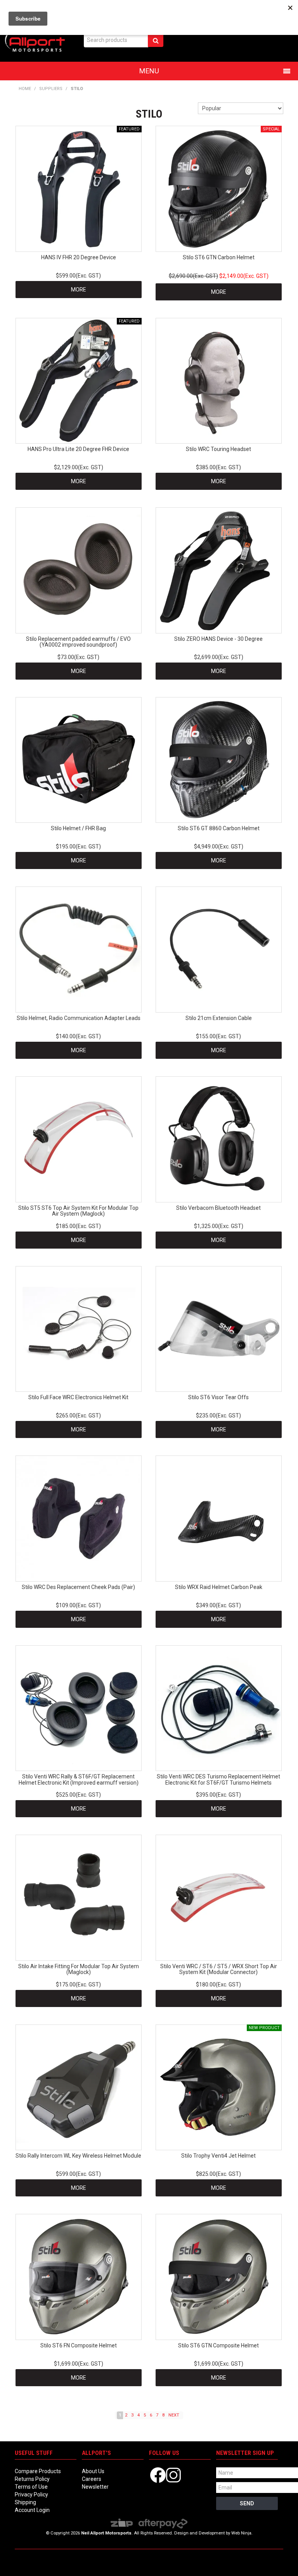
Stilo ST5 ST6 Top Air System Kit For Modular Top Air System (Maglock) (78, 1211)
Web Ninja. (242, 2533)
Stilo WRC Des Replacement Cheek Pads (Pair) (78, 1587)
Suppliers (51, 89)
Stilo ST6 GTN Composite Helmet (218, 2345)
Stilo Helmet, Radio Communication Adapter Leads (79, 1018)
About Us (93, 2471)
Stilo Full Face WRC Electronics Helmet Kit (78, 1397)
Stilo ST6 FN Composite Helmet (79, 2345)
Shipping (25, 2502)
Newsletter (95, 2487)
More (79, 290)
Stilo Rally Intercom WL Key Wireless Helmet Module (78, 2156)
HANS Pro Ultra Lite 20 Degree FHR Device (78, 449)
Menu (149, 71)
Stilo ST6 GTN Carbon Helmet (219, 257)
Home (25, 89)
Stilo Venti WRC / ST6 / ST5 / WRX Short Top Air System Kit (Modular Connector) (219, 1969)
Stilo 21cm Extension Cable (219, 1018)
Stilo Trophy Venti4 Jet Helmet (218, 2156)
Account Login (32, 2510)
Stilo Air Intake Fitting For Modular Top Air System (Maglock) (79, 1969)
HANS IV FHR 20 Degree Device (79, 257)
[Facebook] (158, 2475)
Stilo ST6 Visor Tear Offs (218, 1397)
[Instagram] (173, 2475)
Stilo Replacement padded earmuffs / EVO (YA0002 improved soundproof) (78, 642)
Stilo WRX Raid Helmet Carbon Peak (219, 1587)
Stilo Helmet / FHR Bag (78, 828)
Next (174, 2415)
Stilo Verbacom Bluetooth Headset (218, 1208)
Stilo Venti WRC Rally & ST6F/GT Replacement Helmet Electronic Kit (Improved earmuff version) (79, 1779)
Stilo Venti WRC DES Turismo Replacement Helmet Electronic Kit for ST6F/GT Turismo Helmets (218, 1779)
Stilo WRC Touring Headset (218, 449)
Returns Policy (32, 2479)
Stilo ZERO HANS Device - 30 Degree (218, 639)
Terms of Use (31, 2487)
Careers (92, 2479)
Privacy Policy (31, 2494)
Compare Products (38, 2471)
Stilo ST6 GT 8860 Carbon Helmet (219, 828)
